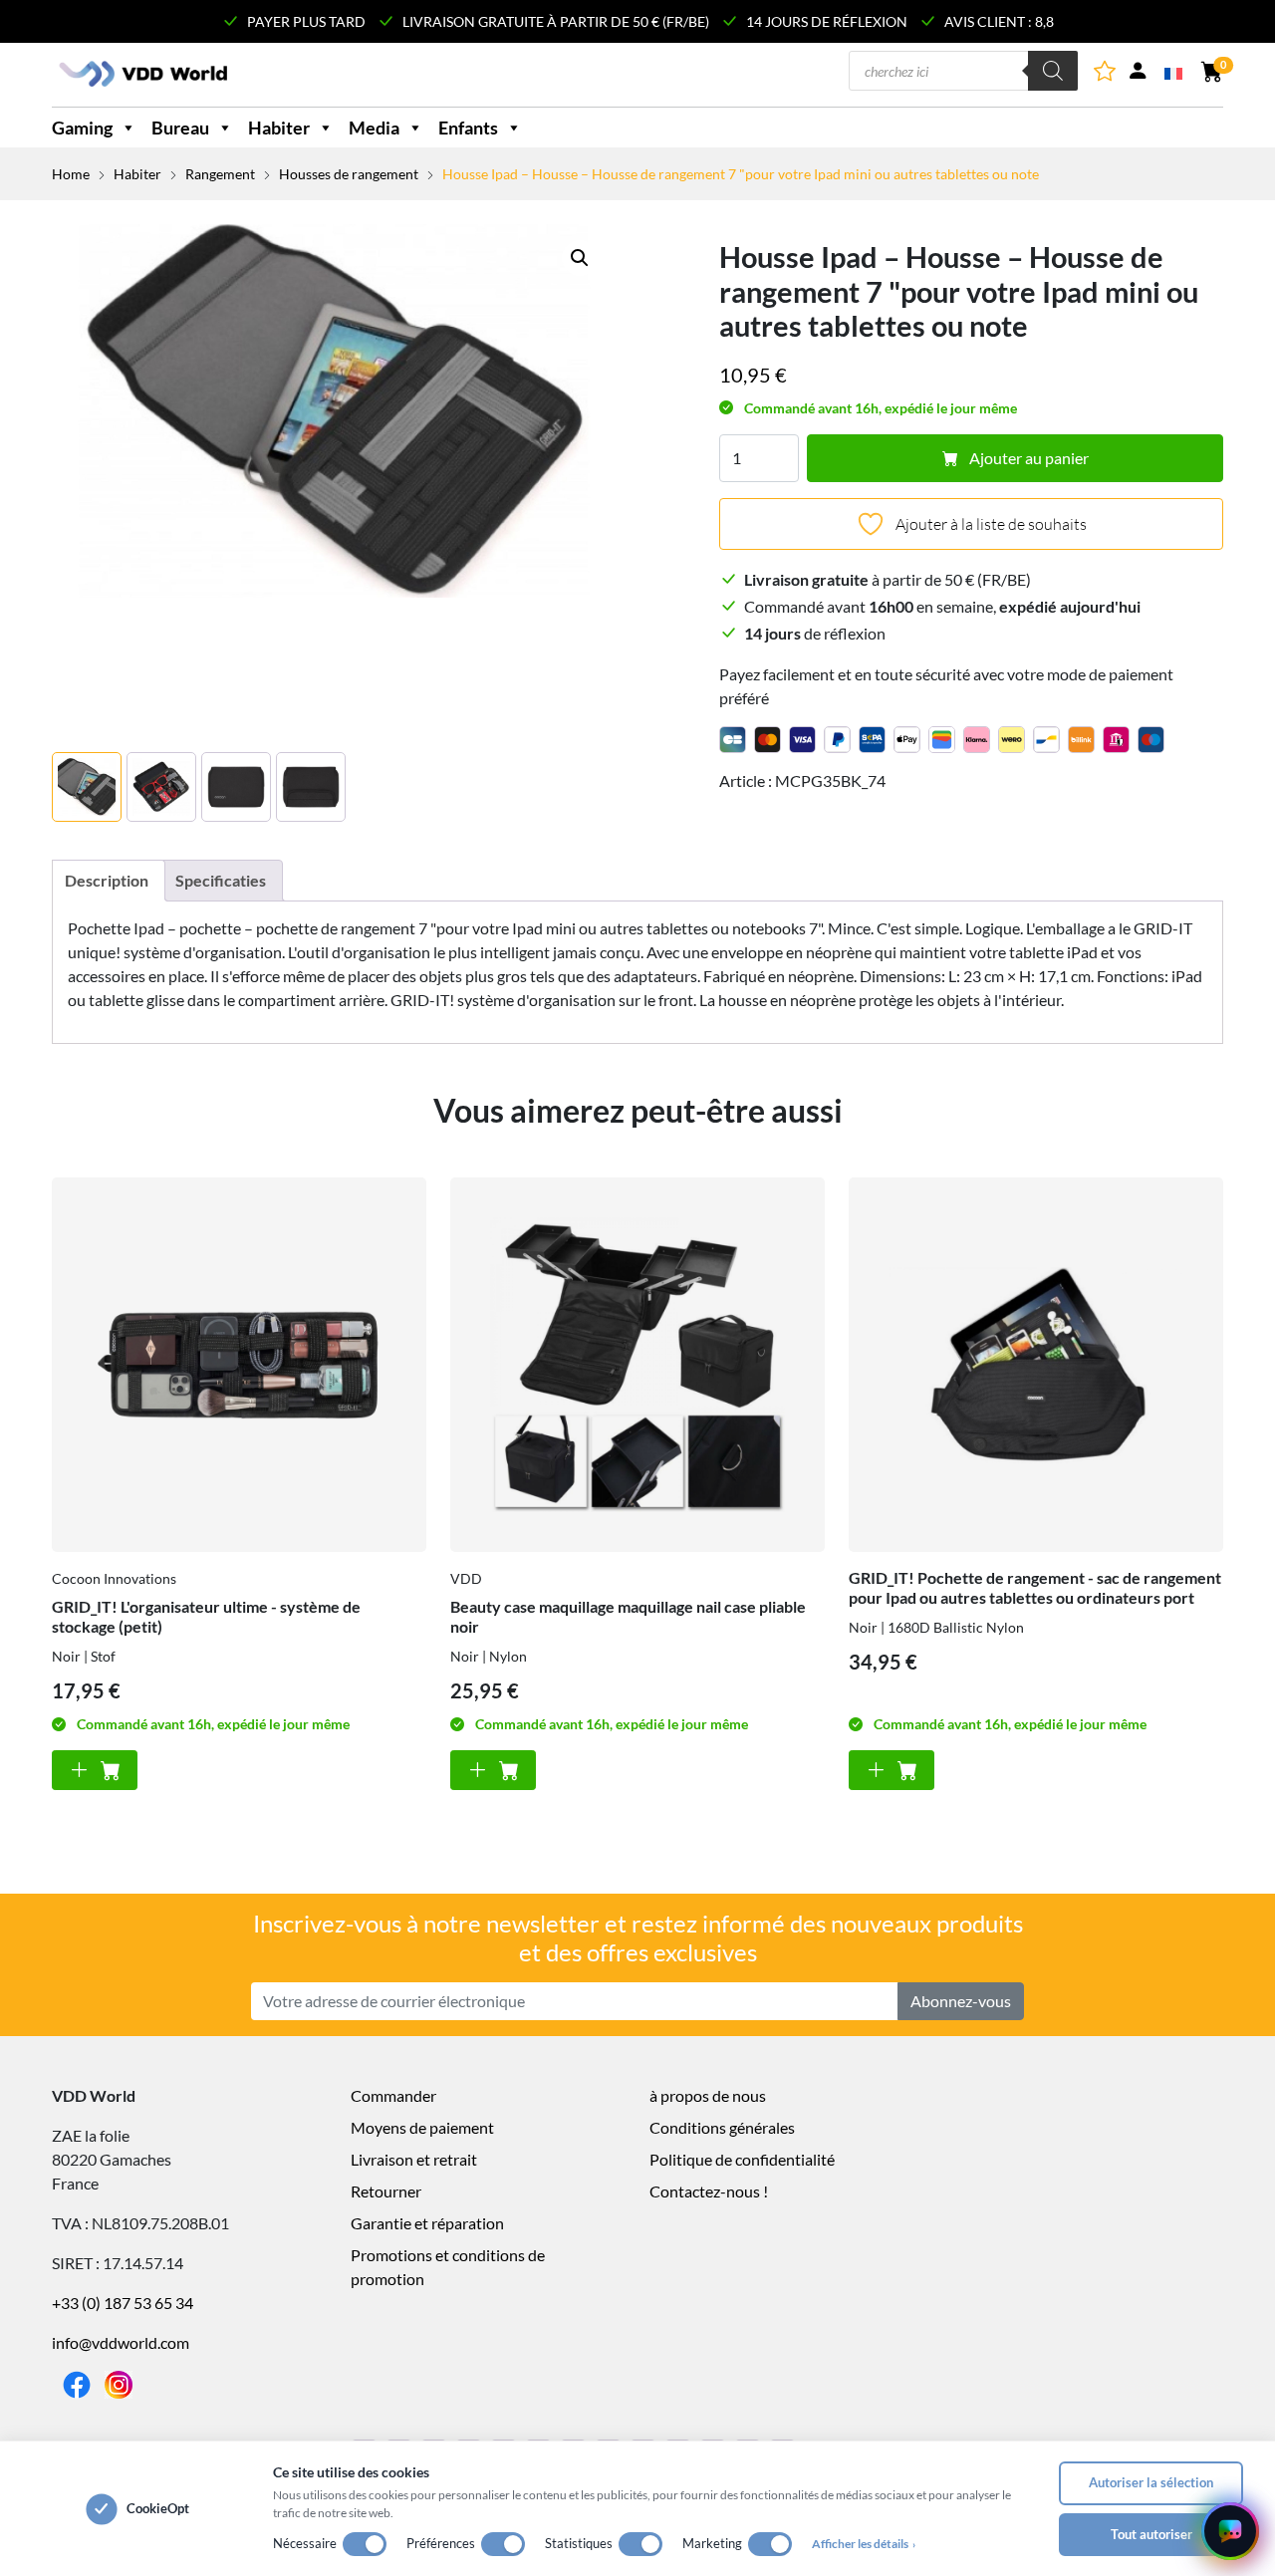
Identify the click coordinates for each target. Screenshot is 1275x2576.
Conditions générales (722, 2127)
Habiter (279, 128)
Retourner (386, 2191)
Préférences (441, 2543)
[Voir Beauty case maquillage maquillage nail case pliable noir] (637, 1365)
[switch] (365, 2544)
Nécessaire (305, 2543)
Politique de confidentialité (742, 2159)
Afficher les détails (864, 2544)
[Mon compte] (1138, 74)
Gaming (82, 128)
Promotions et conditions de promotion (448, 2267)
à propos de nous (708, 2095)
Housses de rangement (349, 174)
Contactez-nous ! (709, 2191)
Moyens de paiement (422, 2127)
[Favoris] (1106, 74)
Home (71, 174)
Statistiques (579, 2543)
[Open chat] (1230, 2531)
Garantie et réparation (427, 2223)
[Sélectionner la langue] (1175, 72)
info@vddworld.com (121, 2342)
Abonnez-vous (961, 2001)
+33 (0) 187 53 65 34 (123, 2303)
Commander (393, 2095)
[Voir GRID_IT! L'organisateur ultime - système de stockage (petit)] (239, 1365)
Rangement (220, 174)
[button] (580, 258)
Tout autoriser (1151, 2534)
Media (374, 128)
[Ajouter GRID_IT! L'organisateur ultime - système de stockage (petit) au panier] (95, 1770)
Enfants (468, 128)
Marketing (712, 2543)
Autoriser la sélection (1151, 2482)
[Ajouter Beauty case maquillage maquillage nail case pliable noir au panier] (493, 1770)
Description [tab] (107, 880)
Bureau (180, 128)
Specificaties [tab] (221, 880)
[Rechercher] (1053, 71)
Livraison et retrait (414, 2159)
